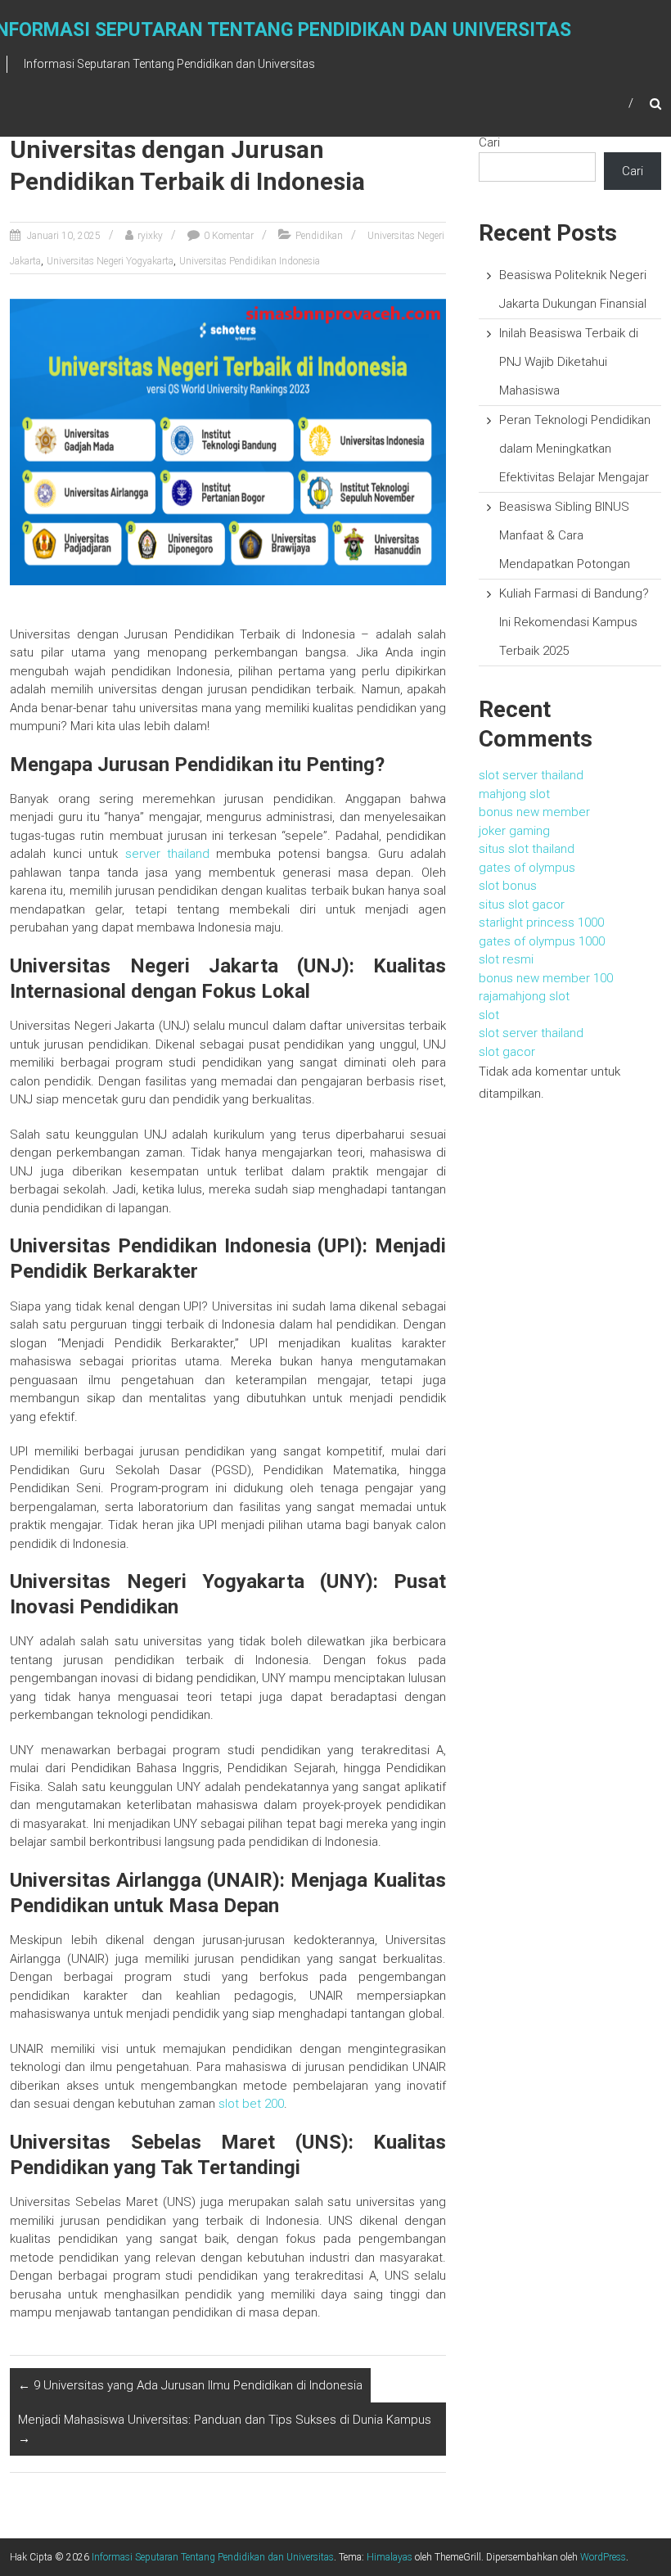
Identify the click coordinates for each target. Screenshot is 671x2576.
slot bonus (508, 886)
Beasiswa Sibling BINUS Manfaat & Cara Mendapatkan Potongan (565, 535)
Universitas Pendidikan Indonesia (250, 261)
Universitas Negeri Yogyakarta (110, 261)
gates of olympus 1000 (542, 941)
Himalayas (390, 2557)
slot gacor (507, 1052)
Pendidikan (319, 236)
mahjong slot (514, 794)
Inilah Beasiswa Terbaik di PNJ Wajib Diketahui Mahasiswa (569, 362)
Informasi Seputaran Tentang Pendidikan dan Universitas (213, 2557)
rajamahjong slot (524, 996)
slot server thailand (531, 775)
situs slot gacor (522, 905)
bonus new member (534, 812)
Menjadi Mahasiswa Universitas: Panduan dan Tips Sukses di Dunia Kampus (225, 2429)
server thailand (167, 854)
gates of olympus (527, 868)
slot (489, 1015)
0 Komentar (229, 236)
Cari (489, 142)
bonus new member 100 (546, 978)
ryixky (150, 236)
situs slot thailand (527, 849)
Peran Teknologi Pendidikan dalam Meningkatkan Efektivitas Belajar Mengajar (575, 449)
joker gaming (514, 831)
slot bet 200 (251, 2104)
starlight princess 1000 (541, 923)
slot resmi (506, 959)
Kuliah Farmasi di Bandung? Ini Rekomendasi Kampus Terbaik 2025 (574, 622)
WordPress (603, 2557)
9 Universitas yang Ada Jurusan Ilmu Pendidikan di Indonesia (190, 2385)
